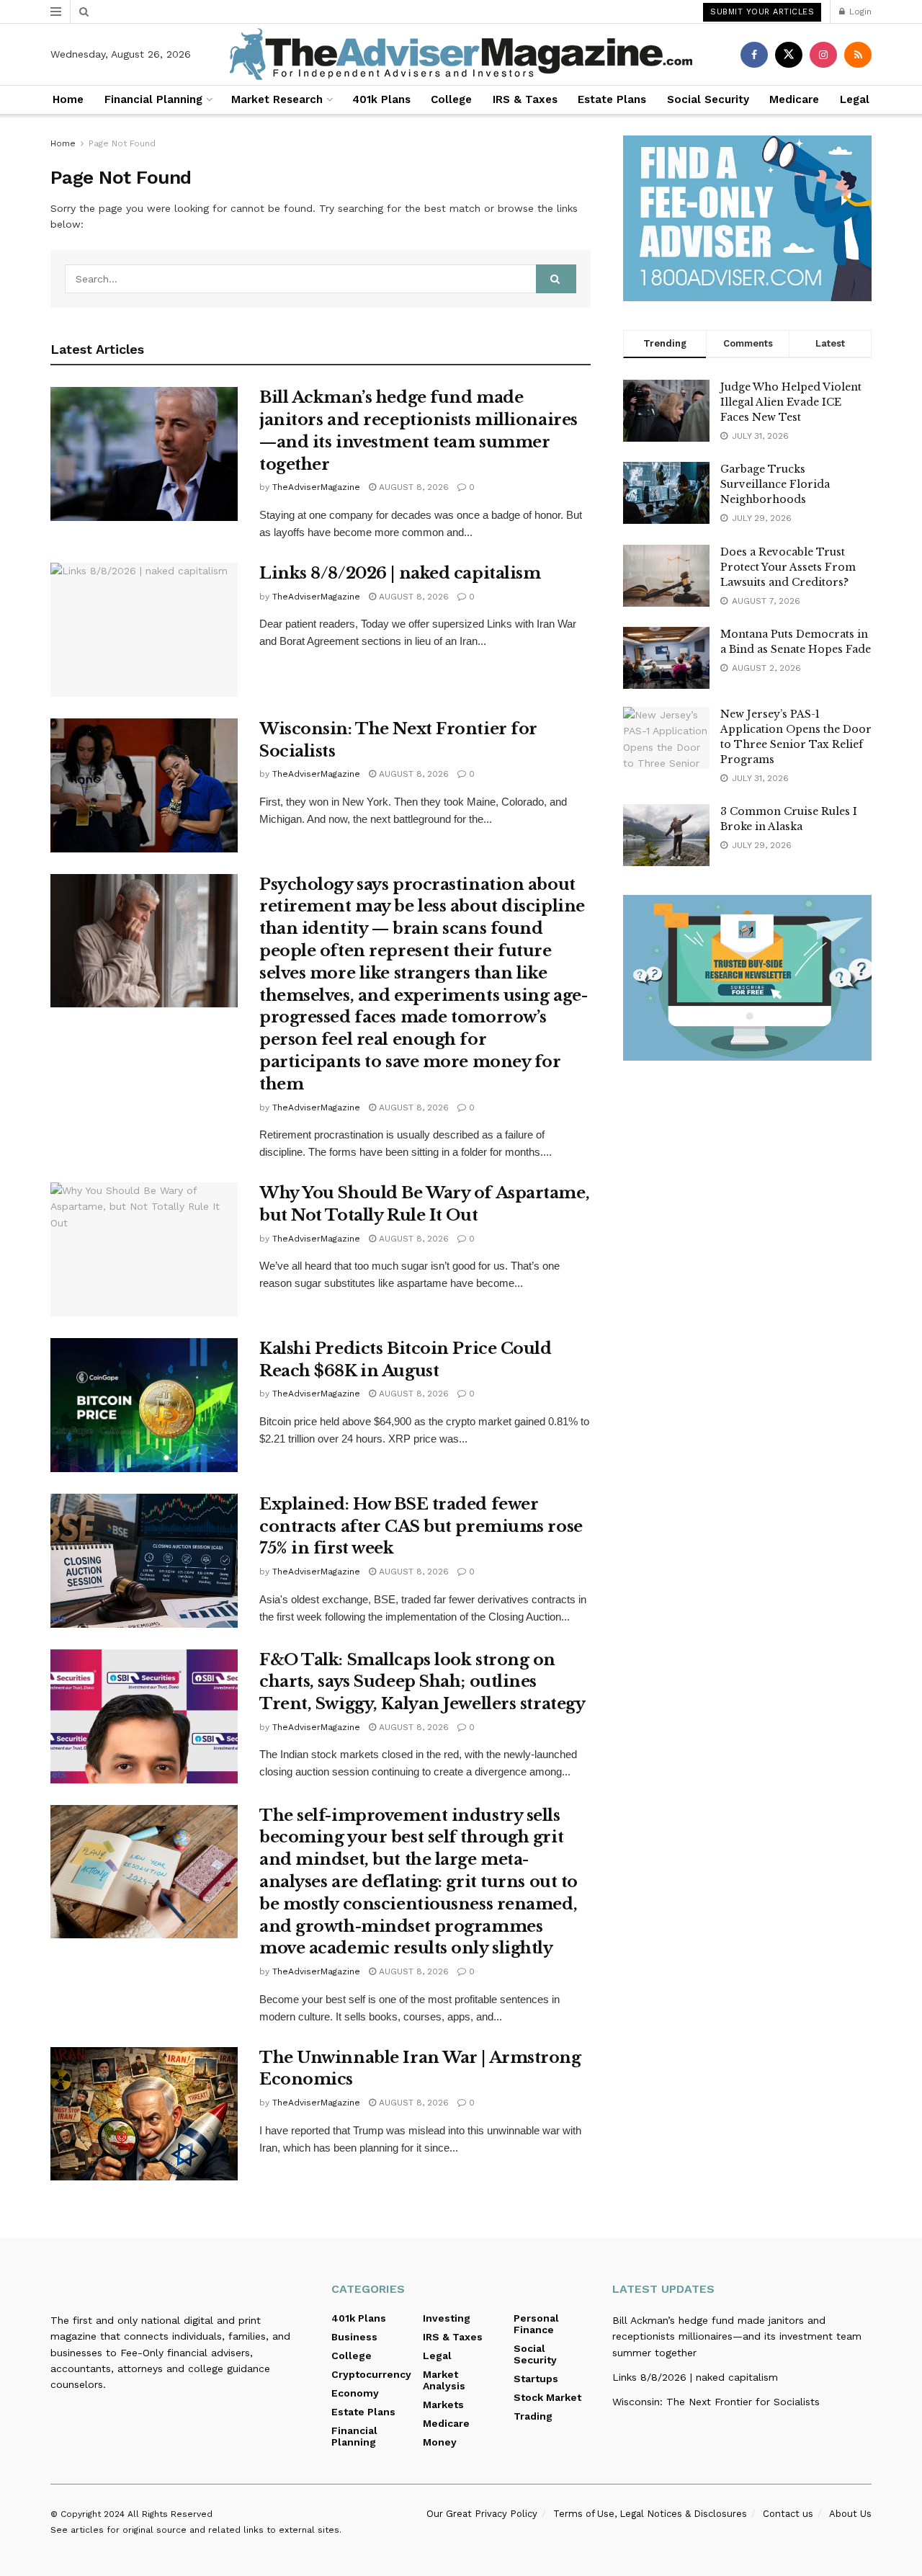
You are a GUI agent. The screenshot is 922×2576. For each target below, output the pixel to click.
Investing (447, 2318)
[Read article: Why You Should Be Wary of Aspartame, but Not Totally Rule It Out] (144, 1249)
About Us (850, 2514)
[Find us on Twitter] (789, 55)
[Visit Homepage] (461, 54)
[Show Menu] (56, 12)
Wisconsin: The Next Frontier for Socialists (716, 2402)
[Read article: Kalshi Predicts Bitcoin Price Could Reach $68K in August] (144, 1405)
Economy (355, 2393)
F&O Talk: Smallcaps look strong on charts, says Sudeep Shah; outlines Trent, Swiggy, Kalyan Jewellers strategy (422, 1682)
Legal (855, 99)
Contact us (788, 2514)
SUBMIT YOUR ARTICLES (762, 12)
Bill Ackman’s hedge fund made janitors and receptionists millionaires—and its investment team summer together (737, 2336)
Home (68, 99)
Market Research (277, 99)
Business (354, 2337)
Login (859, 12)
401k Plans (381, 99)
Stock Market (547, 2397)
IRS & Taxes (525, 99)
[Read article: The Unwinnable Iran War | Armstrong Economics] (144, 2114)
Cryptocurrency (371, 2374)
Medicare (794, 99)
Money (440, 2442)
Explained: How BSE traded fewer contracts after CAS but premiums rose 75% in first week (421, 1527)
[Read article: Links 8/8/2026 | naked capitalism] (144, 630)
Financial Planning (153, 99)
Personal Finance (536, 2324)
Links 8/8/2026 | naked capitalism (400, 573)
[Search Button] (84, 12)
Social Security (708, 99)
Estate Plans (612, 99)
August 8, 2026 (412, 487)
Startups (536, 2379)
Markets (443, 2405)
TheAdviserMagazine (316, 487)
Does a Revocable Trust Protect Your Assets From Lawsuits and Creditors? (788, 567)
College (451, 99)
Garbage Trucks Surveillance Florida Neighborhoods (775, 484)
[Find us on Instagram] (823, 55)
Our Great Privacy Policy (482, 2514)
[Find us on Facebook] (754, 55)
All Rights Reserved (170, 2514)
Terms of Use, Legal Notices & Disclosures (650, 2514)
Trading (533, 2416)
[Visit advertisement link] (747, 218)
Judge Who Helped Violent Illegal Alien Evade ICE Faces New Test (791, 402)
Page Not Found (122, 143)
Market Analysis (444, 2380)
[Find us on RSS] (858, 55)
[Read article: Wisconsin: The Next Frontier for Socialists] (144, 785)
